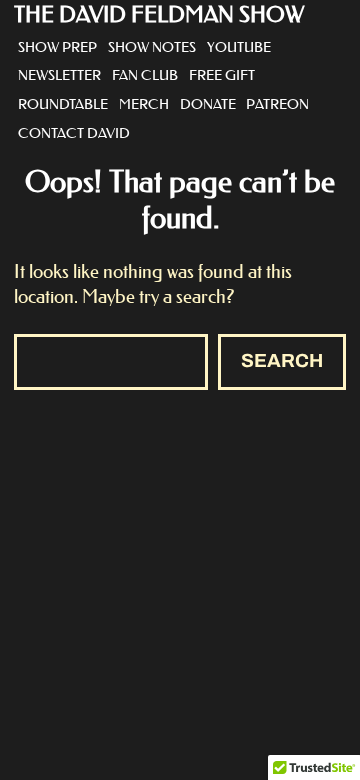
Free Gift (222, 75)
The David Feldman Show (159, 15)
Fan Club (145, 75)
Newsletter (59, 75)
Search (282, 360)
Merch (144, 104)
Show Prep (57, 47)
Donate (208, 104)
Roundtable (63, 104)
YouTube (239, 47)
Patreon (277, 104)
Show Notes (152, 47)
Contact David (74, 133)
